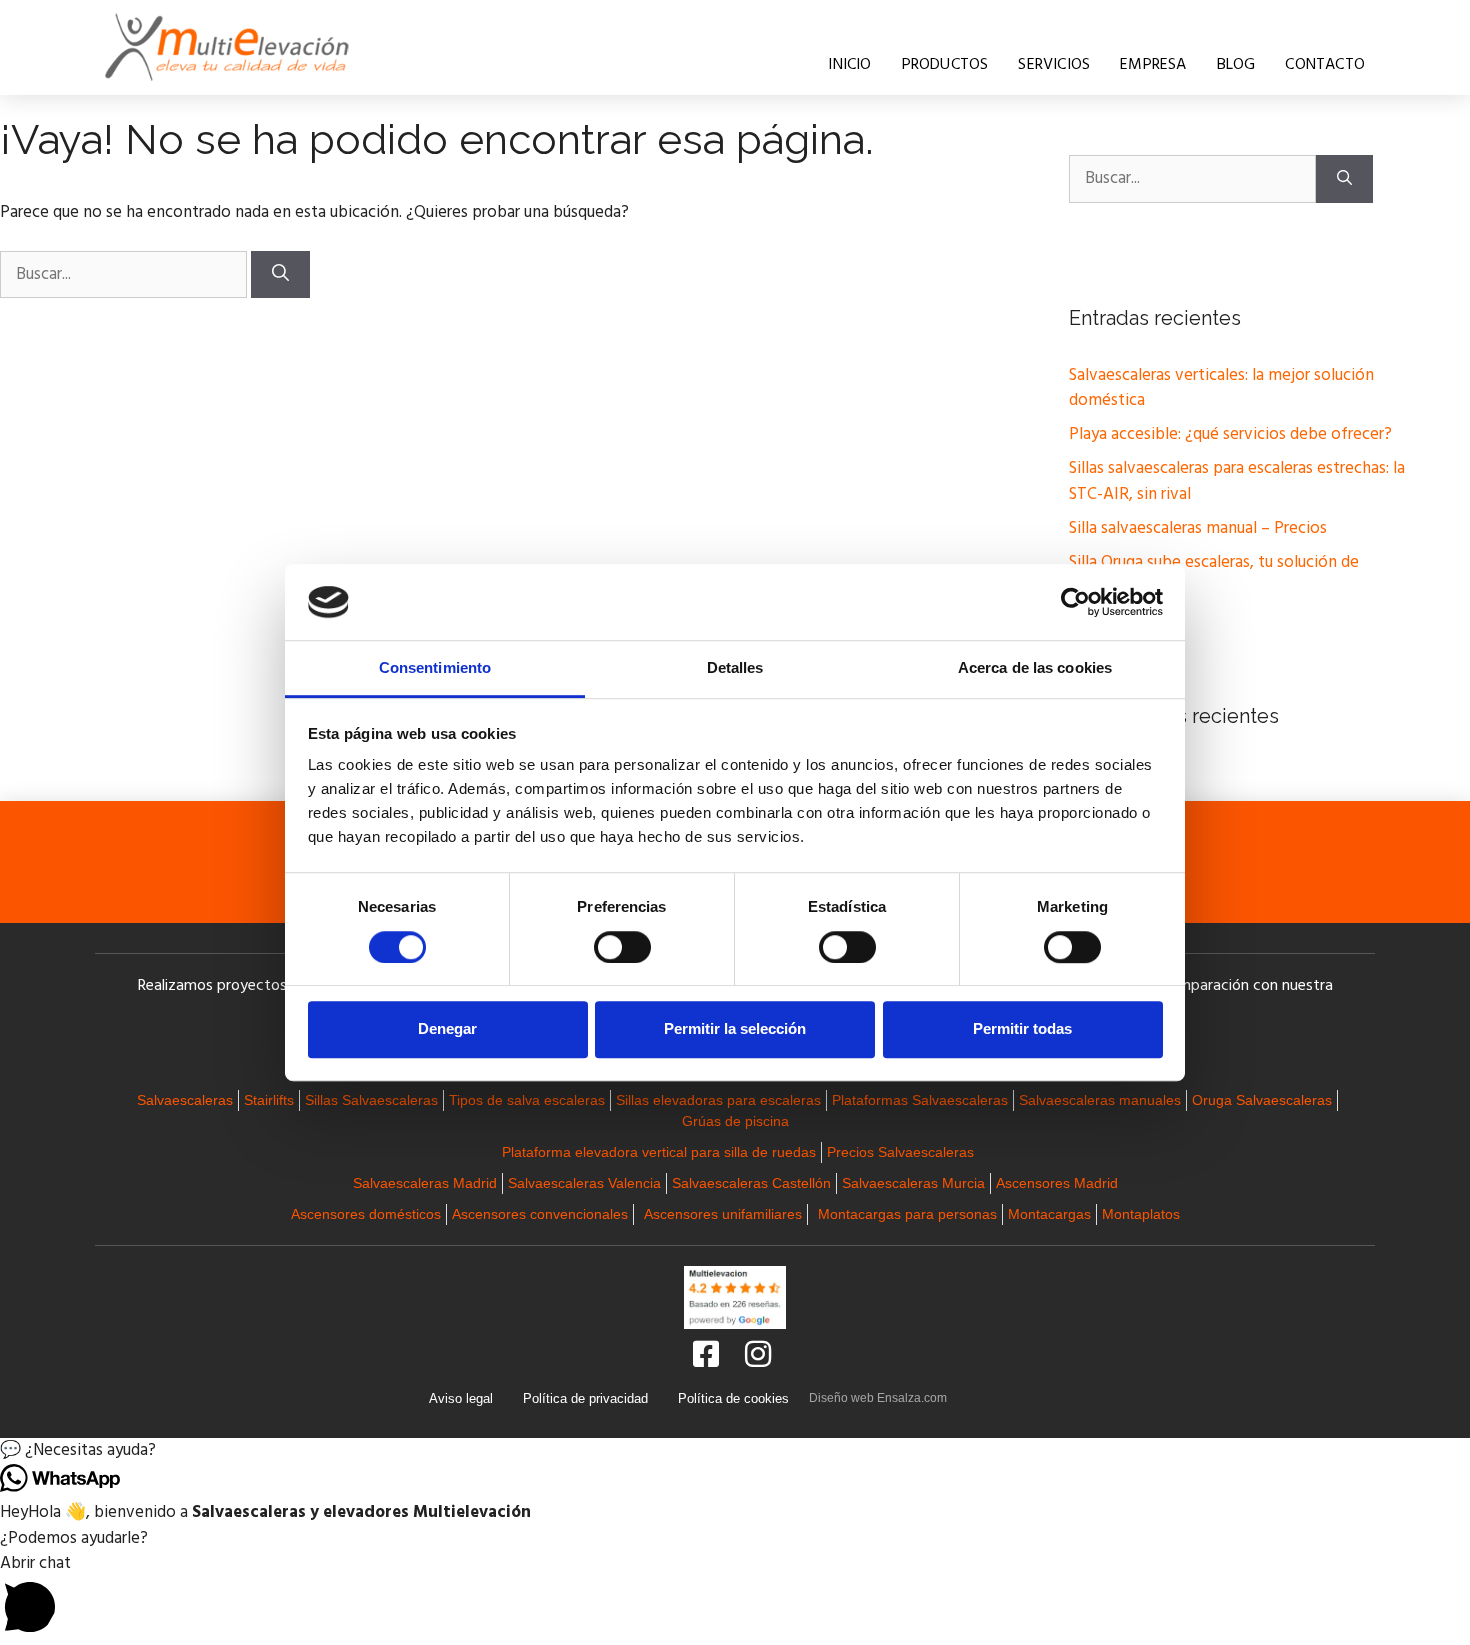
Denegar (447, 1028)
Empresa (1153, 65)
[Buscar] (280, 275)
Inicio (849, 65)
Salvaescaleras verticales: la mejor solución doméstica (1221, 388)
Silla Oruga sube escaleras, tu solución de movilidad (1214, 575)
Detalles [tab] (735, 668)
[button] (735, 1451)
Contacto (1325, 65)
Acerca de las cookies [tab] (1035, 668)
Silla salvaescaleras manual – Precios (1198, 528)
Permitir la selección (735, 1028)
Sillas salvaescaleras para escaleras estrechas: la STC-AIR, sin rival (1237, 481)
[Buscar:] (125, 274)
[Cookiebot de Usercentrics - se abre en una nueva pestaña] (1075, 602)
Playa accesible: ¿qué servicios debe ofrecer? (1230, 434)
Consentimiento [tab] (435, 668)
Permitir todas (1022, 1028)
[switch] (622, 947)
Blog (1236, 65)
